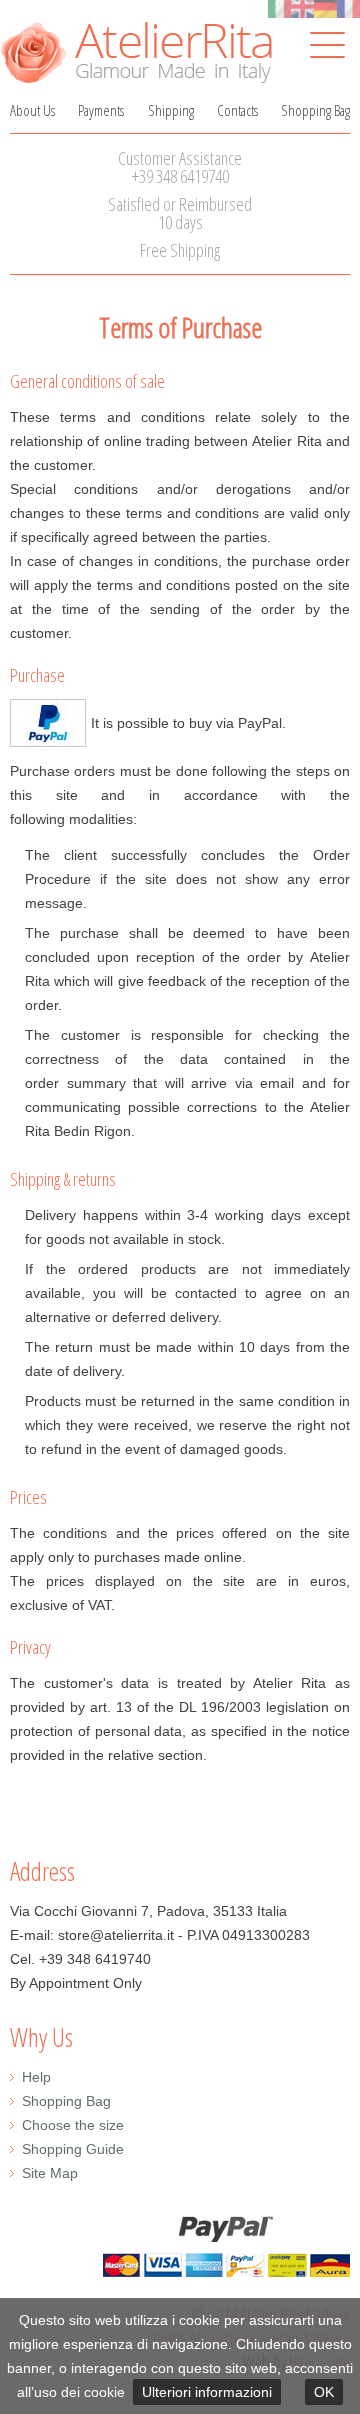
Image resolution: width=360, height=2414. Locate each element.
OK (324, 2392)
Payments (101, 110)
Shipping (171, 110)
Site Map (50, 2173)
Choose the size (73, 2125)
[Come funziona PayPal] (48, 735)
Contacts (237, 110)
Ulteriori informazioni (207, 2392)
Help (36, 2077)
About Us (32, 110)
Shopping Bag (315, 110)
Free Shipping (180, 250)
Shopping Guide (73, 2149)
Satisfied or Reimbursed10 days (180, 213)
